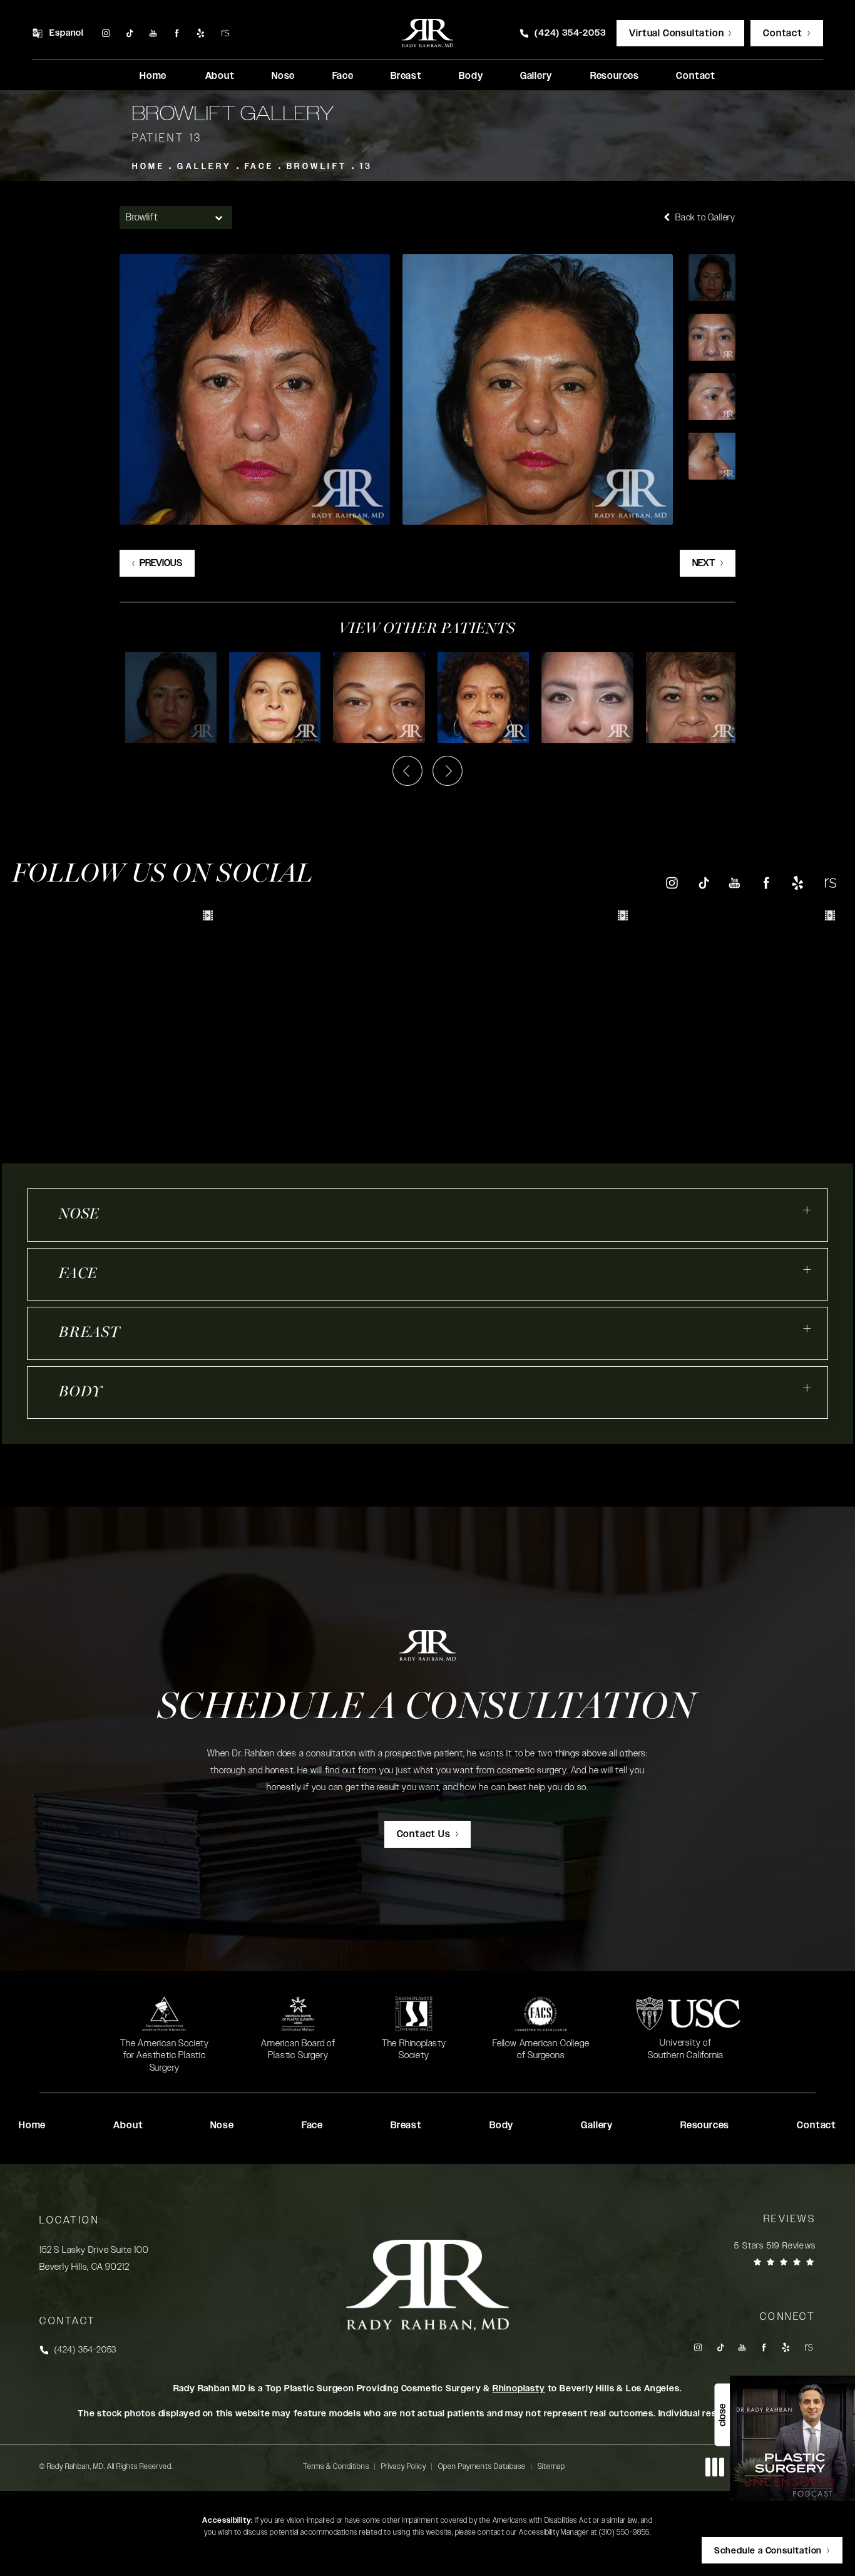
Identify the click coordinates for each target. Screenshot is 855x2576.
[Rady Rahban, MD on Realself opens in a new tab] (225, 33)
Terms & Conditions (336, 2466)
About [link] (220, 76)
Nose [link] (283, 76)
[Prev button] (407, 771)
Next (704, 563)
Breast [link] (406, 76)
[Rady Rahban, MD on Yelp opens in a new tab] (201, 33)
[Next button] (448, 771)
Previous (161, 563)
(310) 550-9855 (624, 2532)
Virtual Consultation (676, 33)
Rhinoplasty (519, 2389)
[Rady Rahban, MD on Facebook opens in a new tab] (177, 33)
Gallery (205, 167)
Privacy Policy (404, 2466)
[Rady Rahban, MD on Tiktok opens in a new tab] (129, 33)
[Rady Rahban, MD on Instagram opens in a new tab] (105, 33)
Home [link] (153, 76)
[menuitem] (105, 33)
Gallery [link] (536, 76)
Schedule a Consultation (427, 1709)
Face (259, 167)
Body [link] (471, 76)
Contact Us (424, 1834)
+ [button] (807, 1210)
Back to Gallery (704, 218)
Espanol (67, 33)
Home (148, 167)
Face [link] (343, 76)
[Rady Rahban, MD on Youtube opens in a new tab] (153, 33)
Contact (783, 33)
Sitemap (551, 2466)
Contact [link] (696, 76)
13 (366, 167)
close (722, 2415)
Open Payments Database (482, 2466)
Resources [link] (615, 76)
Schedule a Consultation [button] (768, 2551)
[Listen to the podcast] (792, 2438)
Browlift (317, 167)
